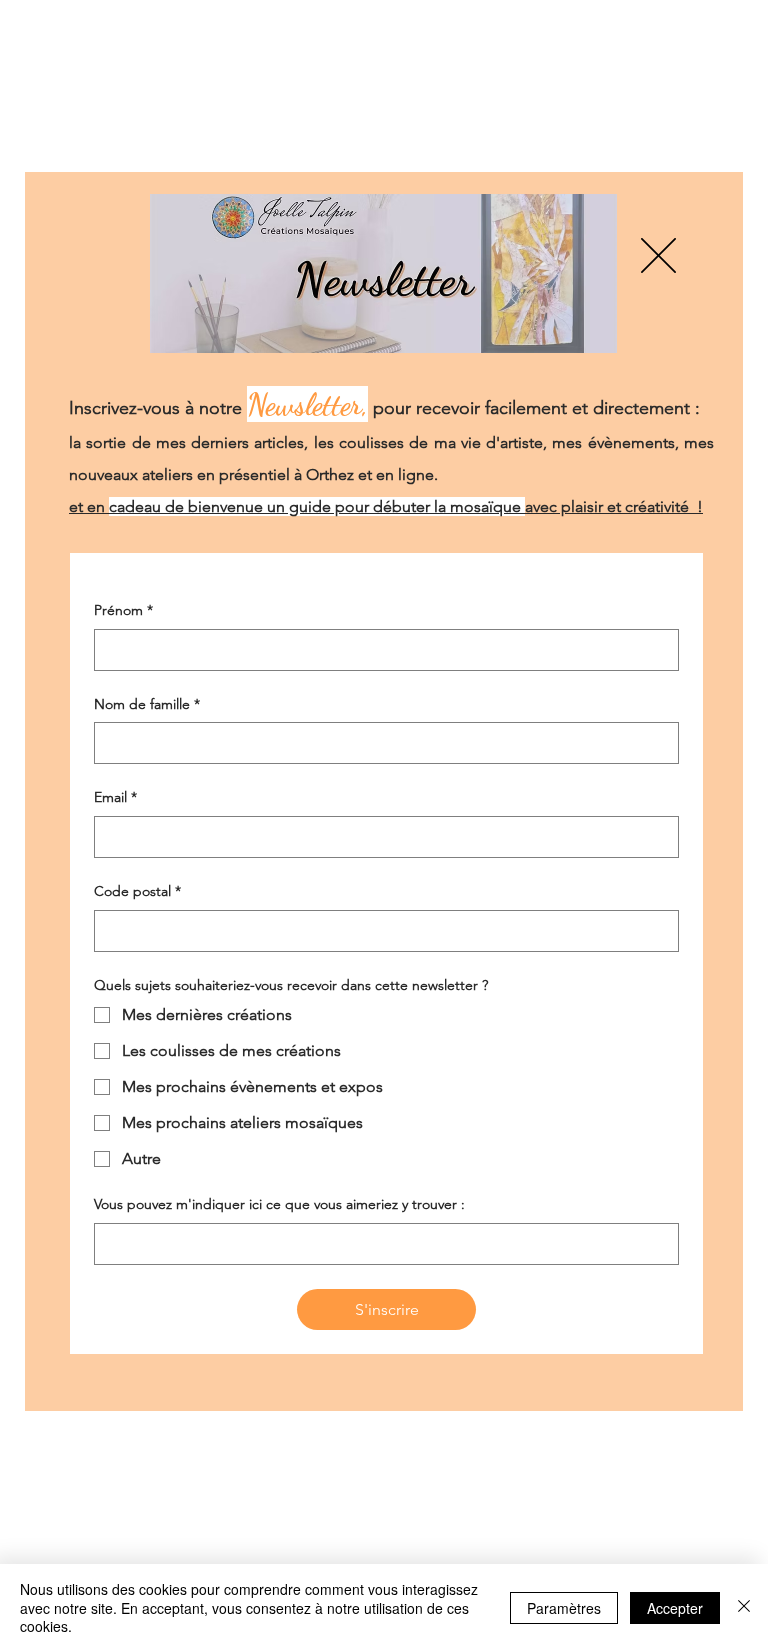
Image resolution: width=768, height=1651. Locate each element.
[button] (658, 234)
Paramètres (564, 1608)
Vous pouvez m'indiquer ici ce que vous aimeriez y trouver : (279, 1225)
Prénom (123, 631)
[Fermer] (744, 1607)
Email (115, 818)
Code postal (137, 912)
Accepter (675, 1608)
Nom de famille (147, 725)
